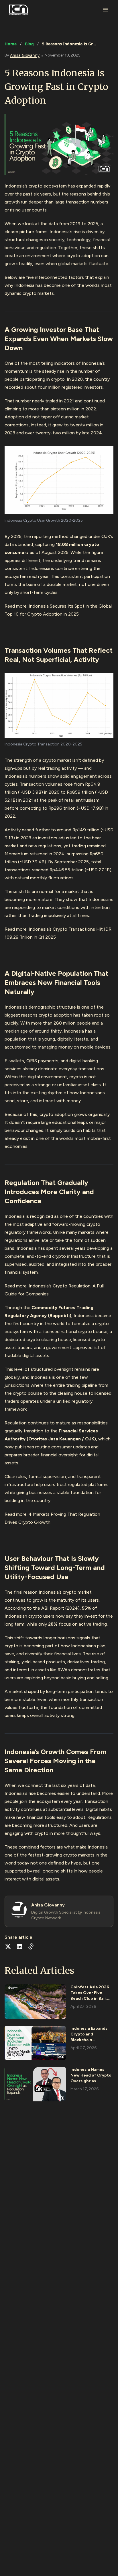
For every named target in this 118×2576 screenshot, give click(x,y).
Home (11, 44)
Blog (29, 44)
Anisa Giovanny (25, 55)
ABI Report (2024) (60, 1608)
